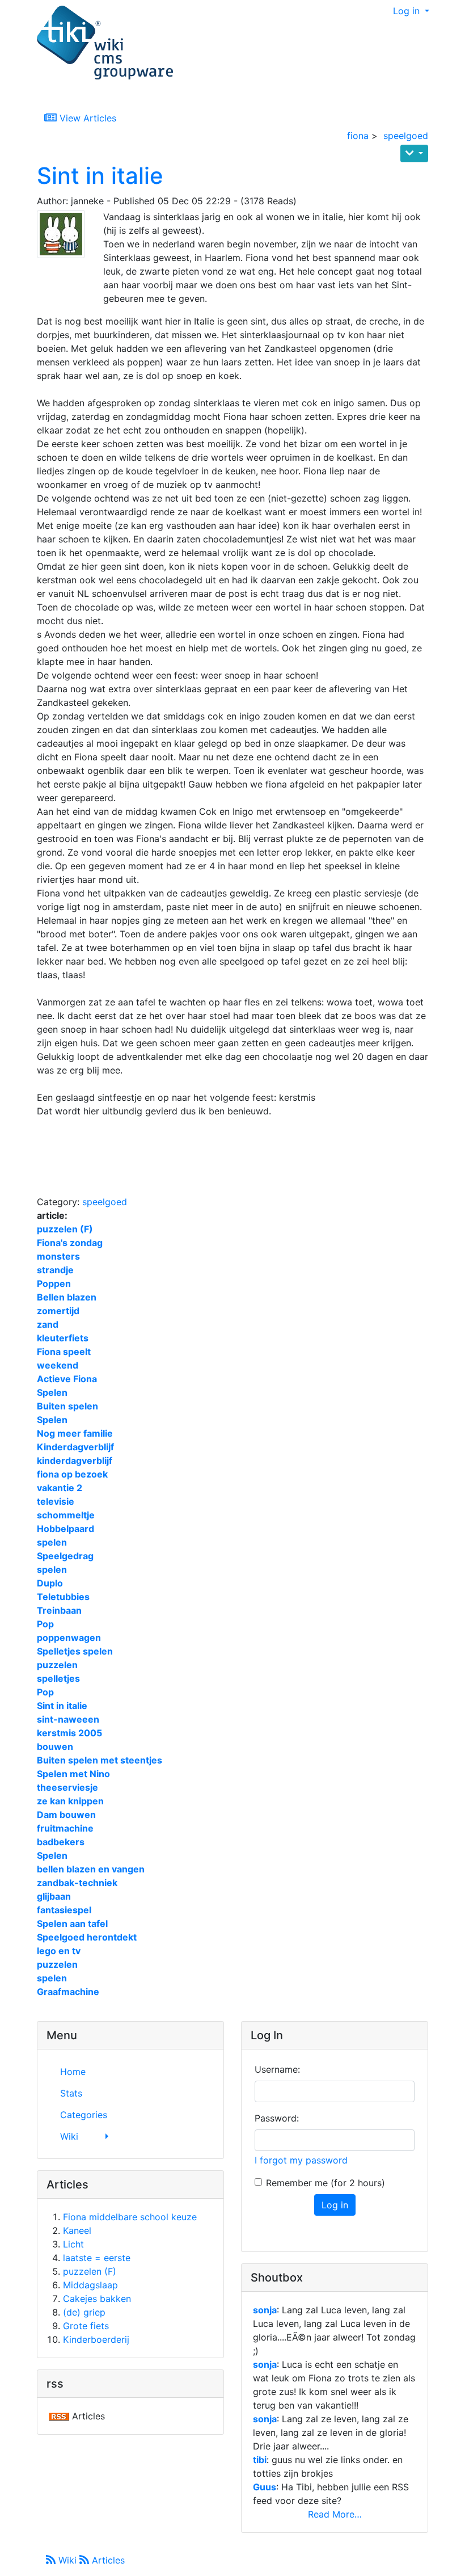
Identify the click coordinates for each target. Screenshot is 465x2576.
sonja (265, 2310)
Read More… (335, 2514)
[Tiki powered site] (105, 43)
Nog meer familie (75, 1433)
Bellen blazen (67, 1297)
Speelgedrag (65, 1556)
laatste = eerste (97, 2258)
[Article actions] (414, 153)
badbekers (61, 1842)
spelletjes (58, 1678)
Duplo (50, 1583)
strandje (55, 1270)
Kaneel (77, 2230)
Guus (265, 2487)
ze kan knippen (70, 1801)
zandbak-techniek (77, 1883)
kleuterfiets (63, 1338)
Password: (277, 2118)
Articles (107, 2560)
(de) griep (84, 2312)
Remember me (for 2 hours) (325, 2183)
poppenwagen (69, 1638)
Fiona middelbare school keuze (130, 2217)
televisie (56, 1501)
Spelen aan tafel (72, 1923)
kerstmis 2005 (69, 1733)
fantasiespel (64, 1910)
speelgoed (406, 136)
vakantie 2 (60, 1488)
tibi (260, 2460)
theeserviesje (67, 1787)
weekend (58, 1365)
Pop (45, 1624)
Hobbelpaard (65, 1529)
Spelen (52, 1392)
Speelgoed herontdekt (87, 1937)
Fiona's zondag (70, 1243)
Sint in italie (100, 176)
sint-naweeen (68, 1719)
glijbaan (54, 1896)
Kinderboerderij (96, 2339)
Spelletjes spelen (75, 1651)
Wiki (67, 2560)
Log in (408, 11)
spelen (52, 1542)
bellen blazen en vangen (91, 1869)
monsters (58, 1256)
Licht (73, 2244)
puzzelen (57, 1665)
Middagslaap (90, 2285)
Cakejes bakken (97, 2299)
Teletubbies (63, 1597)
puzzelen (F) (65, 1229)
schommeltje (66, 1515)
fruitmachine (65, 1828)
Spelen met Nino (73, 1774)
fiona (358, 136)
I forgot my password (301, 2160)
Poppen (54, 1283)
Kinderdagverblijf (75, 1447)
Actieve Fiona (67, 1379)
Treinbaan (59, 1610)
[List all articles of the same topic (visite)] (65, 234)
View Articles (86, 118)
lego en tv (59, 1951)
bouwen (55, 1746)
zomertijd (58, 1311)
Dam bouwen (66, 1815)
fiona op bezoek (72, 1474)
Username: (277, 2069)
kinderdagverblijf (75, 1460)
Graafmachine (68, 1992)
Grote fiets (86, 2326)
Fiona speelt (64, 1352)
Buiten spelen (67, 1406)
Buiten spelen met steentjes (100, 1760)
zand (48, 1324)
